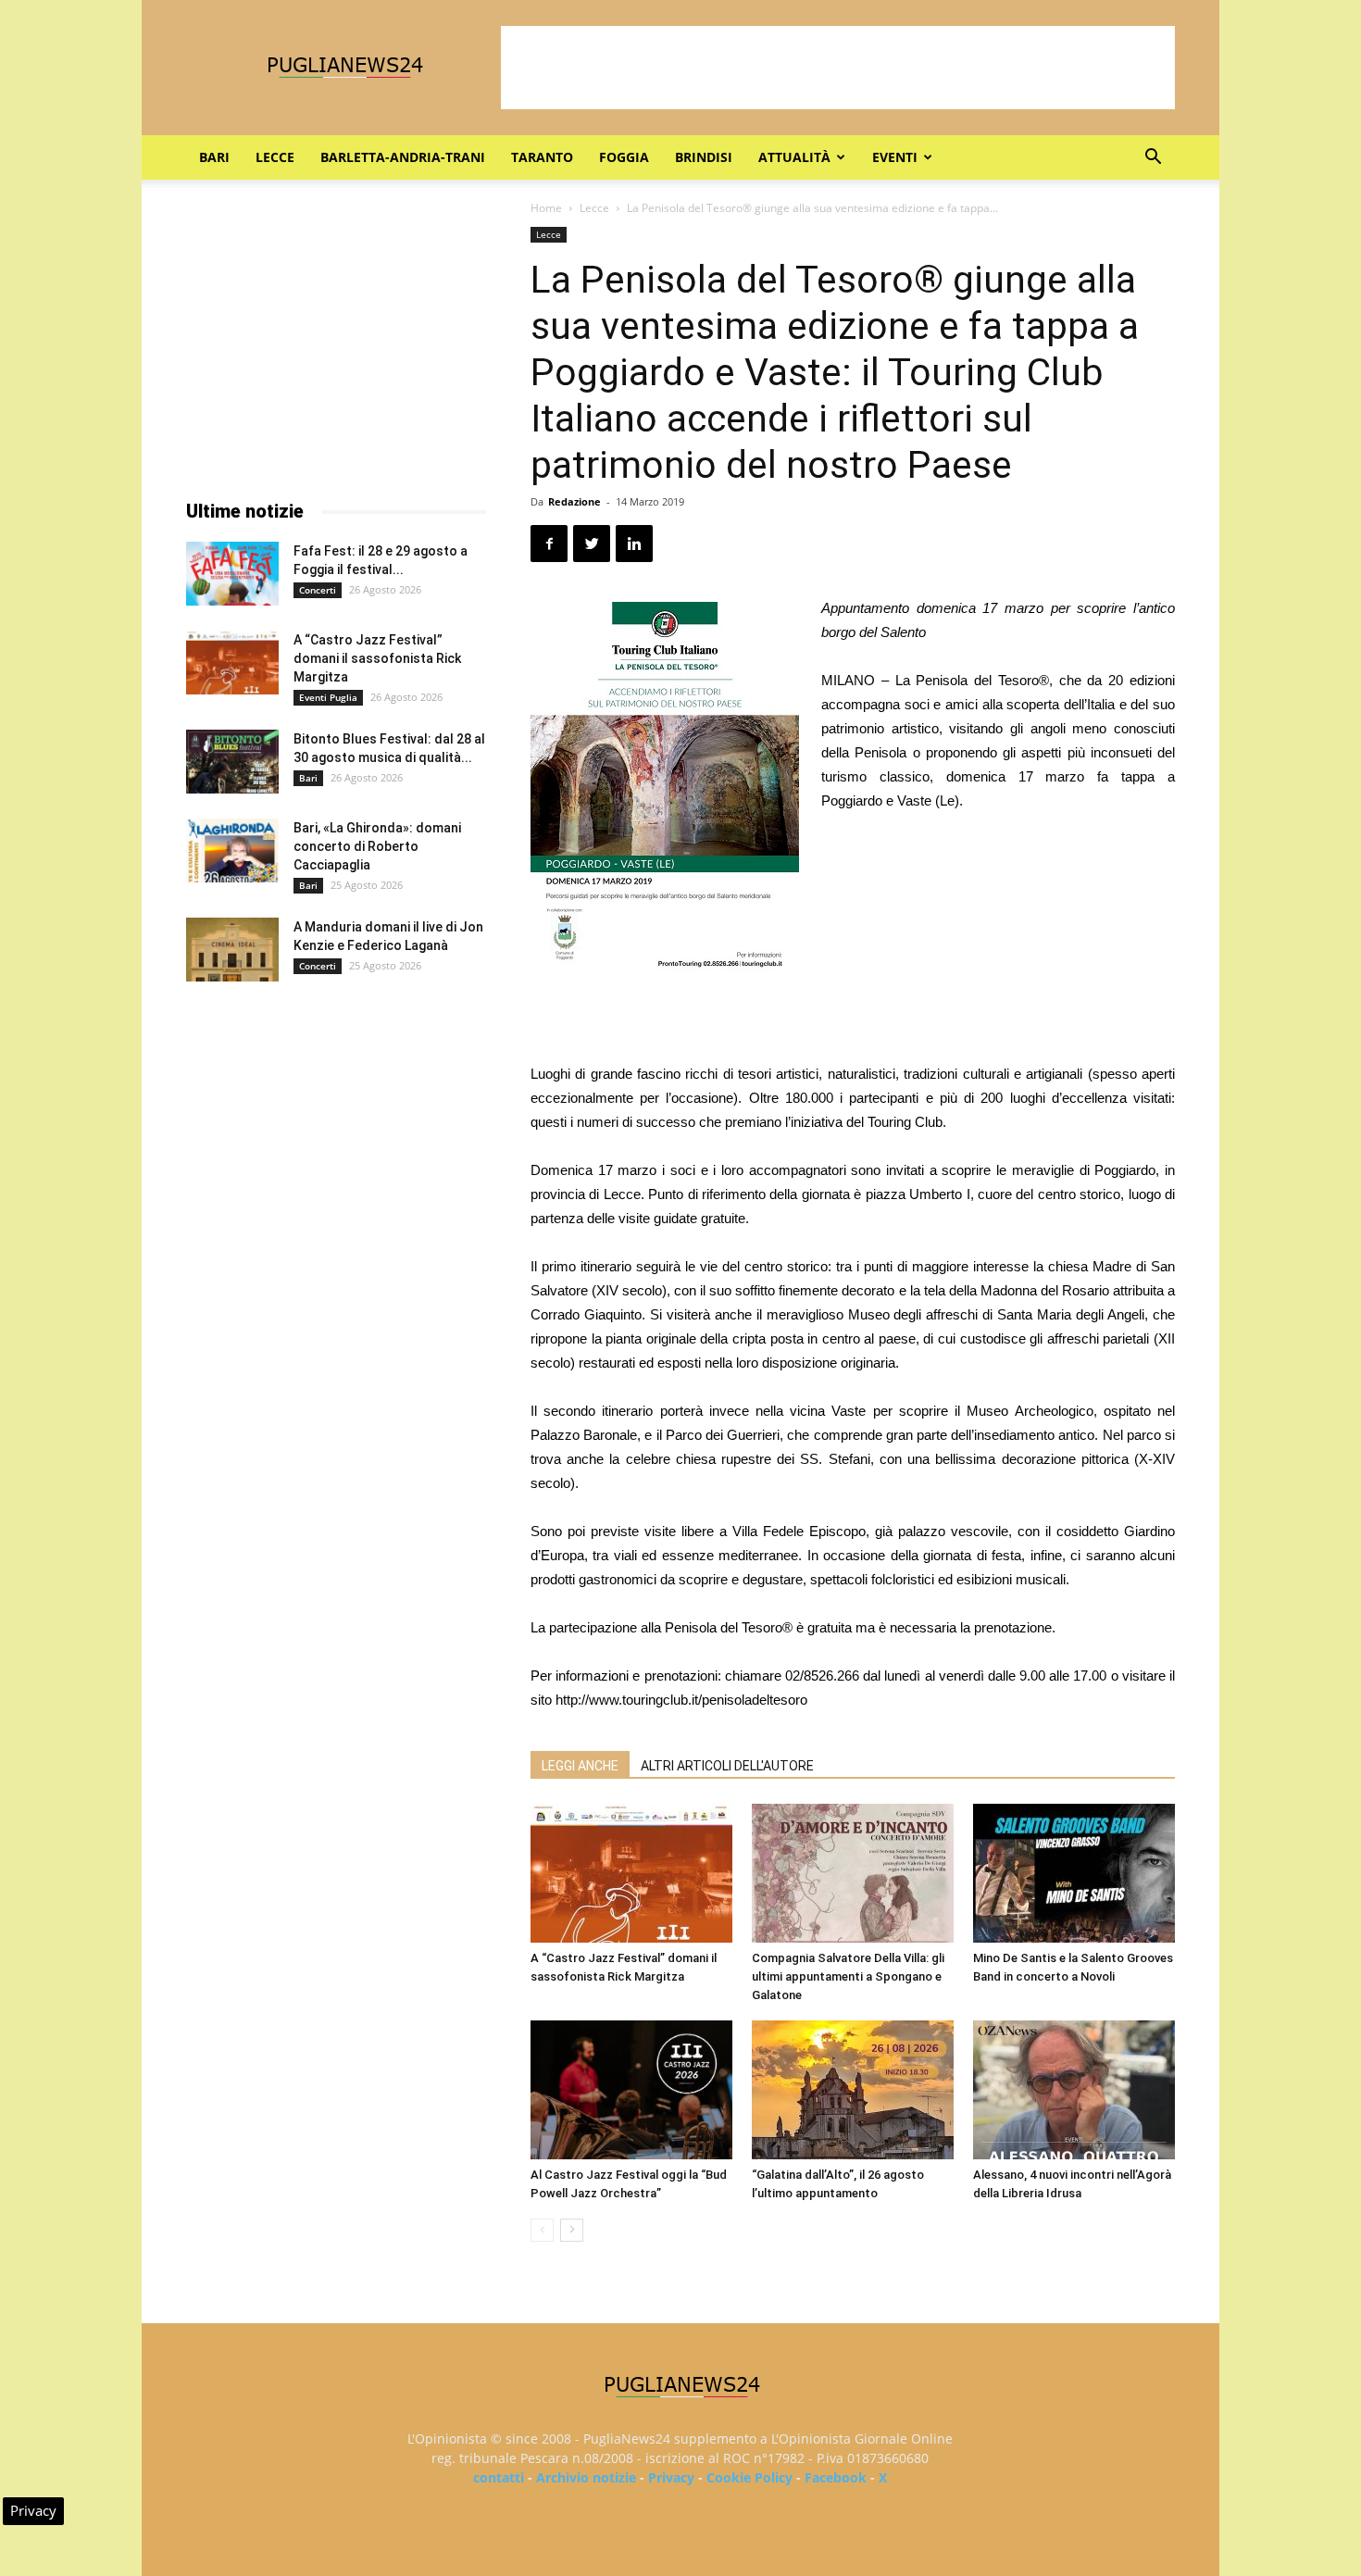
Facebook (836, 2477)
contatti (499, 2477)
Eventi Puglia (328, 697)
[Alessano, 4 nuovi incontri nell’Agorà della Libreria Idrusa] (1074, 2090)
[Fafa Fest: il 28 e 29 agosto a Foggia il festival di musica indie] (232, 574)
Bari (214, 157)
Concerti (318, 590)
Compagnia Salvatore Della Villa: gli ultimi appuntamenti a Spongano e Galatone (848, 1976)
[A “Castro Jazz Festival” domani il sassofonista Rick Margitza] (631, 1873)
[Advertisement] (838, 68)
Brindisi (704, 157)
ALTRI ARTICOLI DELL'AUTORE (727, 1766)
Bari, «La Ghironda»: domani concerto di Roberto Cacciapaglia (377, 846)
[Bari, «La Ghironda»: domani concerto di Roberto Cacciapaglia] (232, 850)
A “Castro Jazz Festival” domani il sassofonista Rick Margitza (377, 658)
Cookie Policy (749, 2477)
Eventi (895, 157)
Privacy (671, 2477)
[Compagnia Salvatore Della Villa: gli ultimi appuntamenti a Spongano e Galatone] (853, 1873)
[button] (1153, 159)
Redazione (574, 501)
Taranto (542, 157)
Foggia (624, 157)
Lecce (275, 157)
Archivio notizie (586, 2477)
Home (546, 208)
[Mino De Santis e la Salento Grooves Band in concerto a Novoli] (1074, 1873)
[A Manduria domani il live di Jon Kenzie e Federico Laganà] (232, 950)
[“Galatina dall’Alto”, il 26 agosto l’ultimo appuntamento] (853, 2090)
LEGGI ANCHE (580, 1766)
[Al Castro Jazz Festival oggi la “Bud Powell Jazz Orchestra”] (631, 2090)
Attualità (794, 157)
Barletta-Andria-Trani (403, 157)
